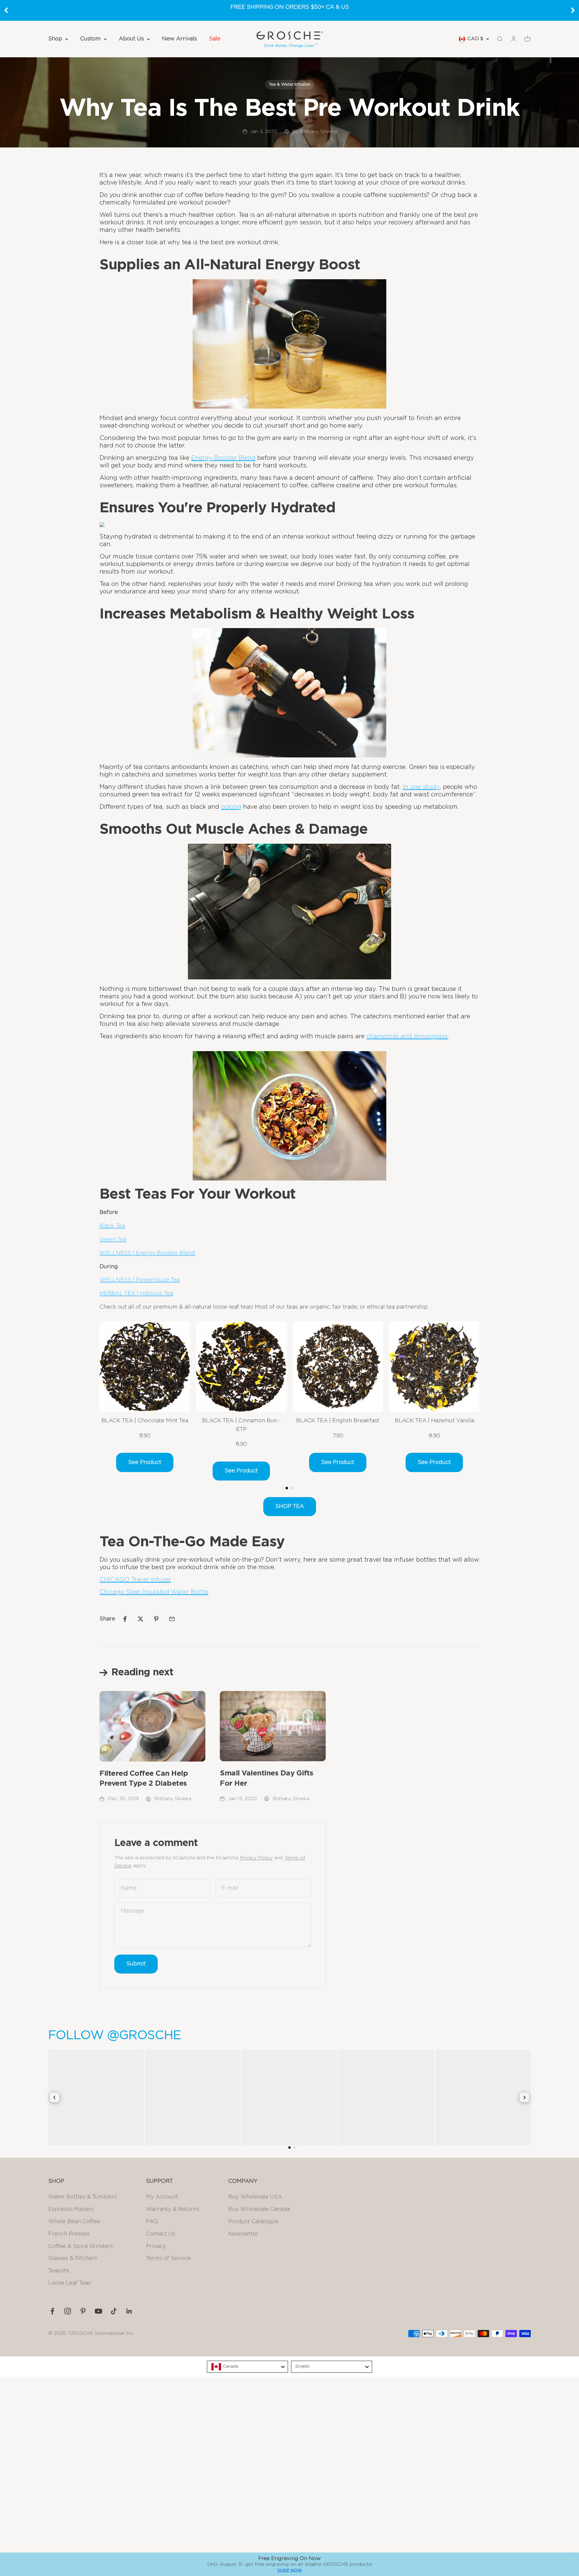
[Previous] (6, 10)
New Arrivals (179, 39)
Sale (215, 39)
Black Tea (112, 1226)
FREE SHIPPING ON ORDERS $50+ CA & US (290, 7)
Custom (90, 39)
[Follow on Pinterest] (83, 2311)
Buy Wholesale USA (255, 2197)
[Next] (573, 10)
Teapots (59, 2271)
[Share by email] (172, 1619)
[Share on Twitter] (141, 1619)
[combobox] (247, 2367)
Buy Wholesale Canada (259, 2209)
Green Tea (113, 1240)
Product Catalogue (253, 2222)
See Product (145, 1462)
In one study (421, 787)
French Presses (69, 2234)
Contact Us (161, 2234)
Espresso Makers (71, 2209)
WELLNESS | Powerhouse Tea (140, 1280)
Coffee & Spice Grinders (81, 2246)
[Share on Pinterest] (156, 1619)
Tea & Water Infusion (290, 84)
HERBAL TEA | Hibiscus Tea (136, 1294)
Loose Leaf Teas (70, 2283)
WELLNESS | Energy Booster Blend (147, 1253)
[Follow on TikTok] (114, 2311)
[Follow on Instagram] (68, 2311)
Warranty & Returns (173, 2209)
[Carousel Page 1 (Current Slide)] (287, 1488)
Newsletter (243, 2234)
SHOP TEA (290, 1506)
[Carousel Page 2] (292, 1488)
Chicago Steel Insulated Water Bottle (154, 1592)
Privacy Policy (256, 1858)
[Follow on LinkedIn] (129, 2311)
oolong (231, 807)
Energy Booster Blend (223, 458)
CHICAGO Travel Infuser (135, 1580)
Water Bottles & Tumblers (83, 2197)
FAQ (152, 2222)
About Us (131, 39)
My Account (162, 2197)
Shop (55, 39)
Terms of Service (168, 2258)
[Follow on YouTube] (98, 2311)
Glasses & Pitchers (73, 2258)
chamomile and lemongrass (407, 1036)
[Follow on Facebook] (52, 2311)
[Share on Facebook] (125, 1619)
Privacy (156, 2246)
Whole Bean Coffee (74, 2222)
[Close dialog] (573, 2560)
